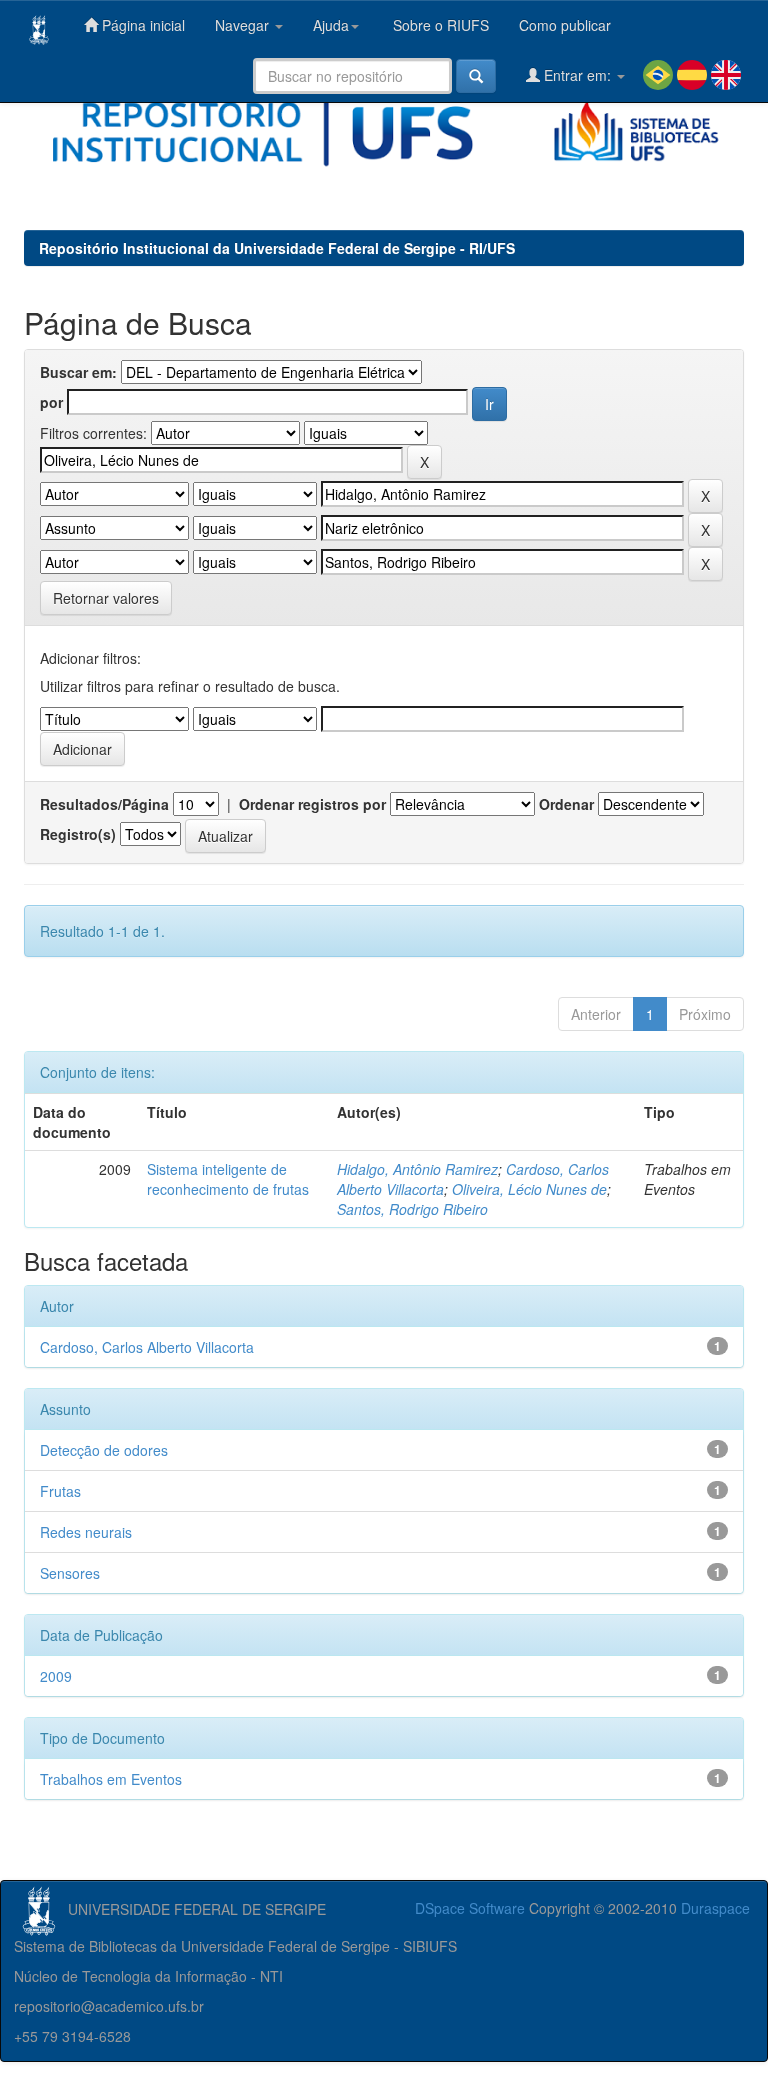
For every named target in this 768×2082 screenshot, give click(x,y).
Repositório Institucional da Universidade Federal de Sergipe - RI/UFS (277, 248)
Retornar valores (106, 598)
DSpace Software (470, 1908)
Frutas (60, 1491)
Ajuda (331, 25)
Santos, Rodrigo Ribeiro (412, 1209)
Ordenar (566, 804)
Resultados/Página (104, 804)
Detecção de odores (104, 1450)
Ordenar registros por (312, 804)
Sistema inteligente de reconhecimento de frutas (228, 1179)
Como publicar (565, 25)
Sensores (70, 1573)
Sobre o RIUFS (439, 25)
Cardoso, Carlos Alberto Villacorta (147, 1347)
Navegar (244, 25)
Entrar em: (577, 75)
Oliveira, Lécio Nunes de (529, 1189)
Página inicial (141, 25)
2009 (56, 1676)
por (51, 402)
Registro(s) (78, 834)
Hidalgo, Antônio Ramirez (417, 1169)
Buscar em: (78, 372)
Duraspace (715, 1908)
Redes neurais (86, 1532)
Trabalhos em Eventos (111, 1779)
